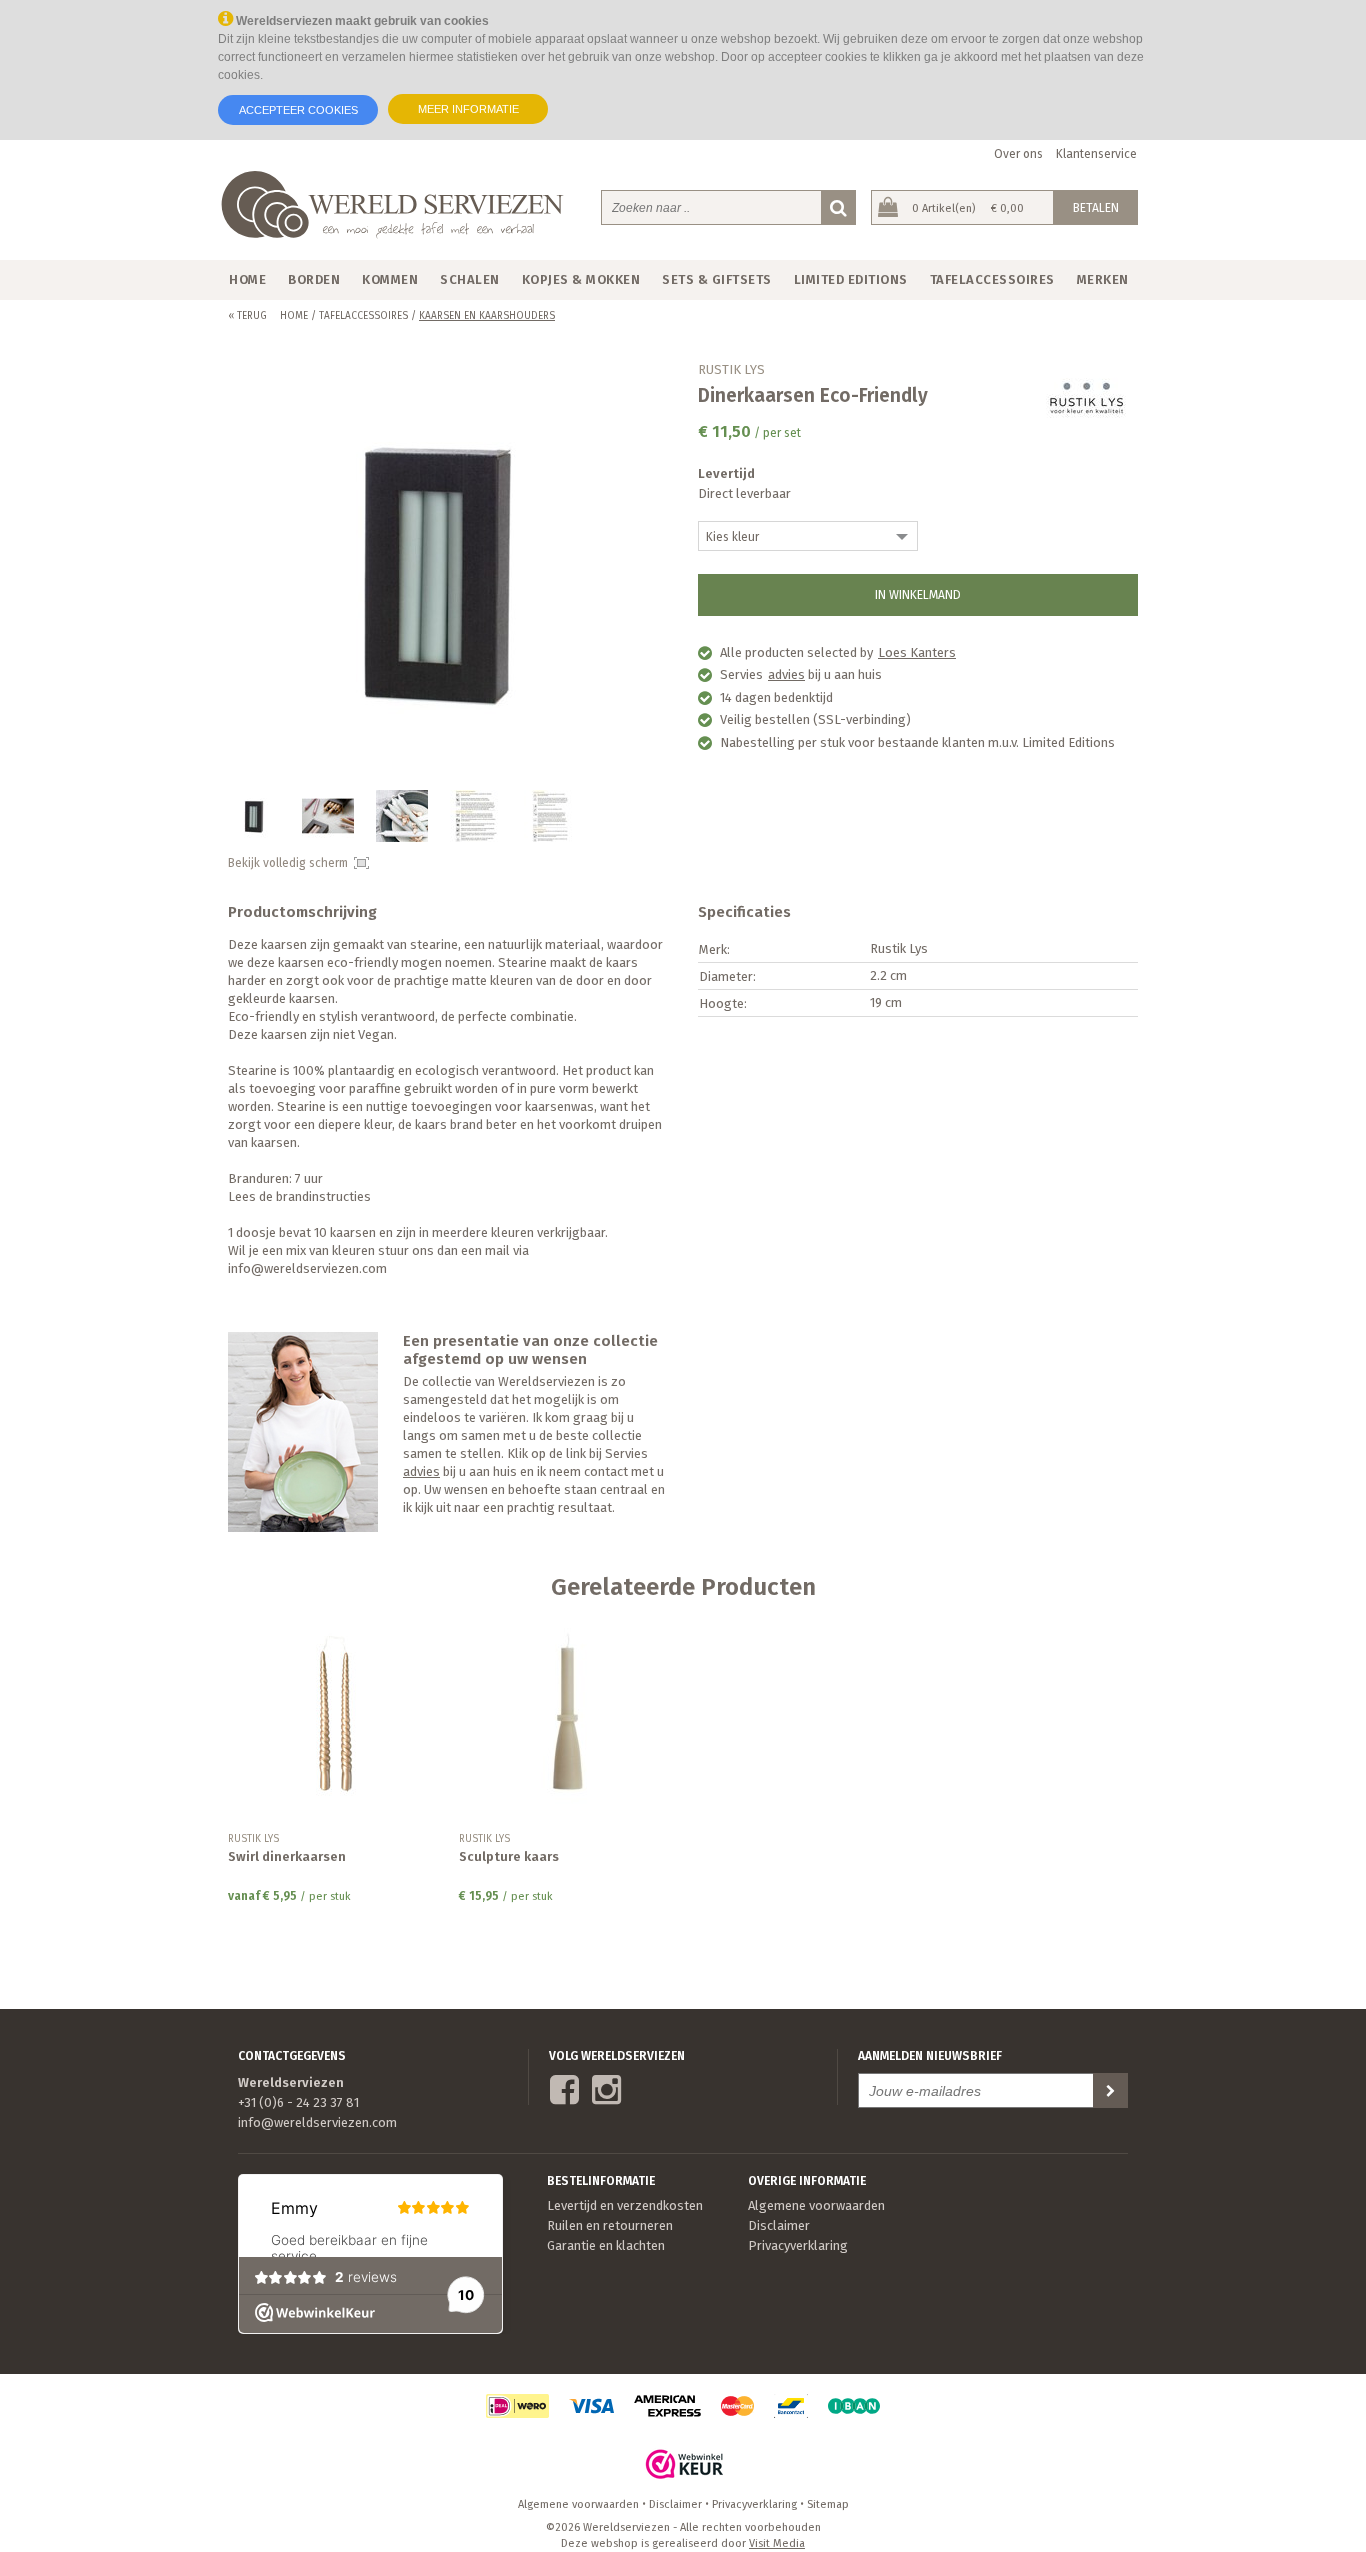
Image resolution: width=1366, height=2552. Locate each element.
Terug (247, 316)
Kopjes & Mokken (581, 279)
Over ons (1018, 154)
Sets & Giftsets (717, 279)
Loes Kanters (917, 652)
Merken (1103, 279)
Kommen (390, 279)
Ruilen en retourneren (610, 2225)
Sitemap (828, 2504)
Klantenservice (1096, 154)
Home (247, 279)
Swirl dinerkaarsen (287, 1856)
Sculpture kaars (509, 1856)
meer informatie (468, 109)
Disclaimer (779, 2225)
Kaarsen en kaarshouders (487, 316)
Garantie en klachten (606, 2245)
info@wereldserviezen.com (317, 2122)
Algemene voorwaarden (816, 2205)
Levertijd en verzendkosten (625, 2205)
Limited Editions (851, 279)
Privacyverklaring (798, 2245)
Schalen (470, 279)
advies (786, 674)
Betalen (1096, 208)
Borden (314, 279)
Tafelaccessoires (992, 279)
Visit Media (777, 2543)
